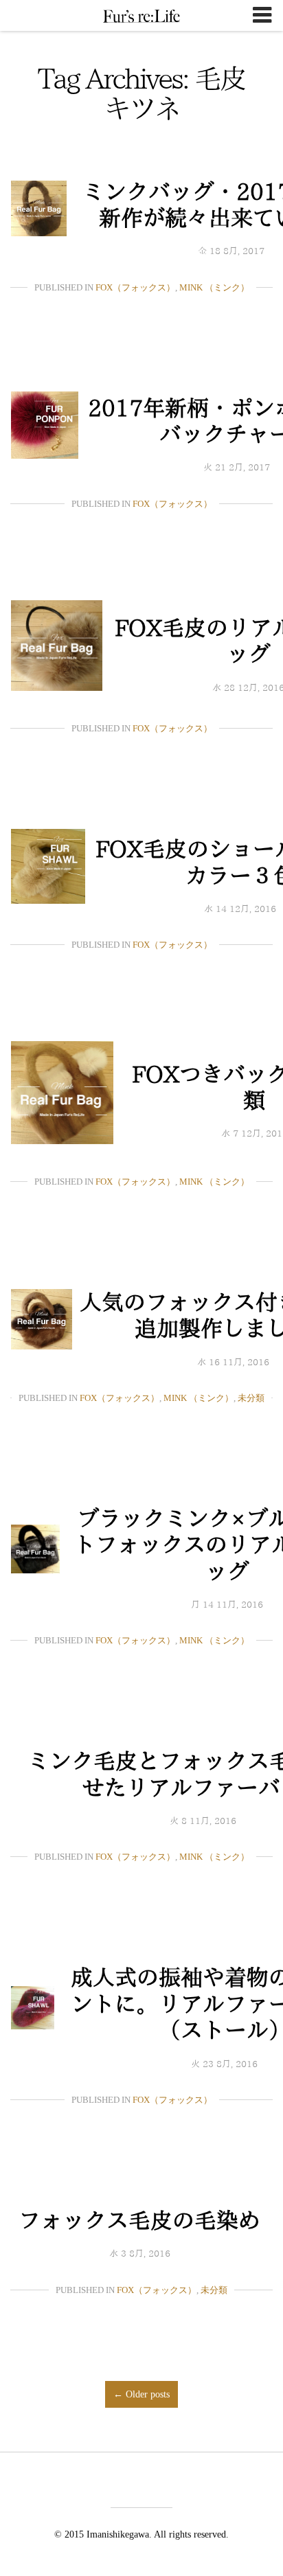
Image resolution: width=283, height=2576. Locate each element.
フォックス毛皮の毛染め (139, 2220)
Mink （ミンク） (214, 287)
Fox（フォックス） (135, 287)
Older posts (141, 2394)
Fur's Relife (141, 16)
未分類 (251, 1398)
